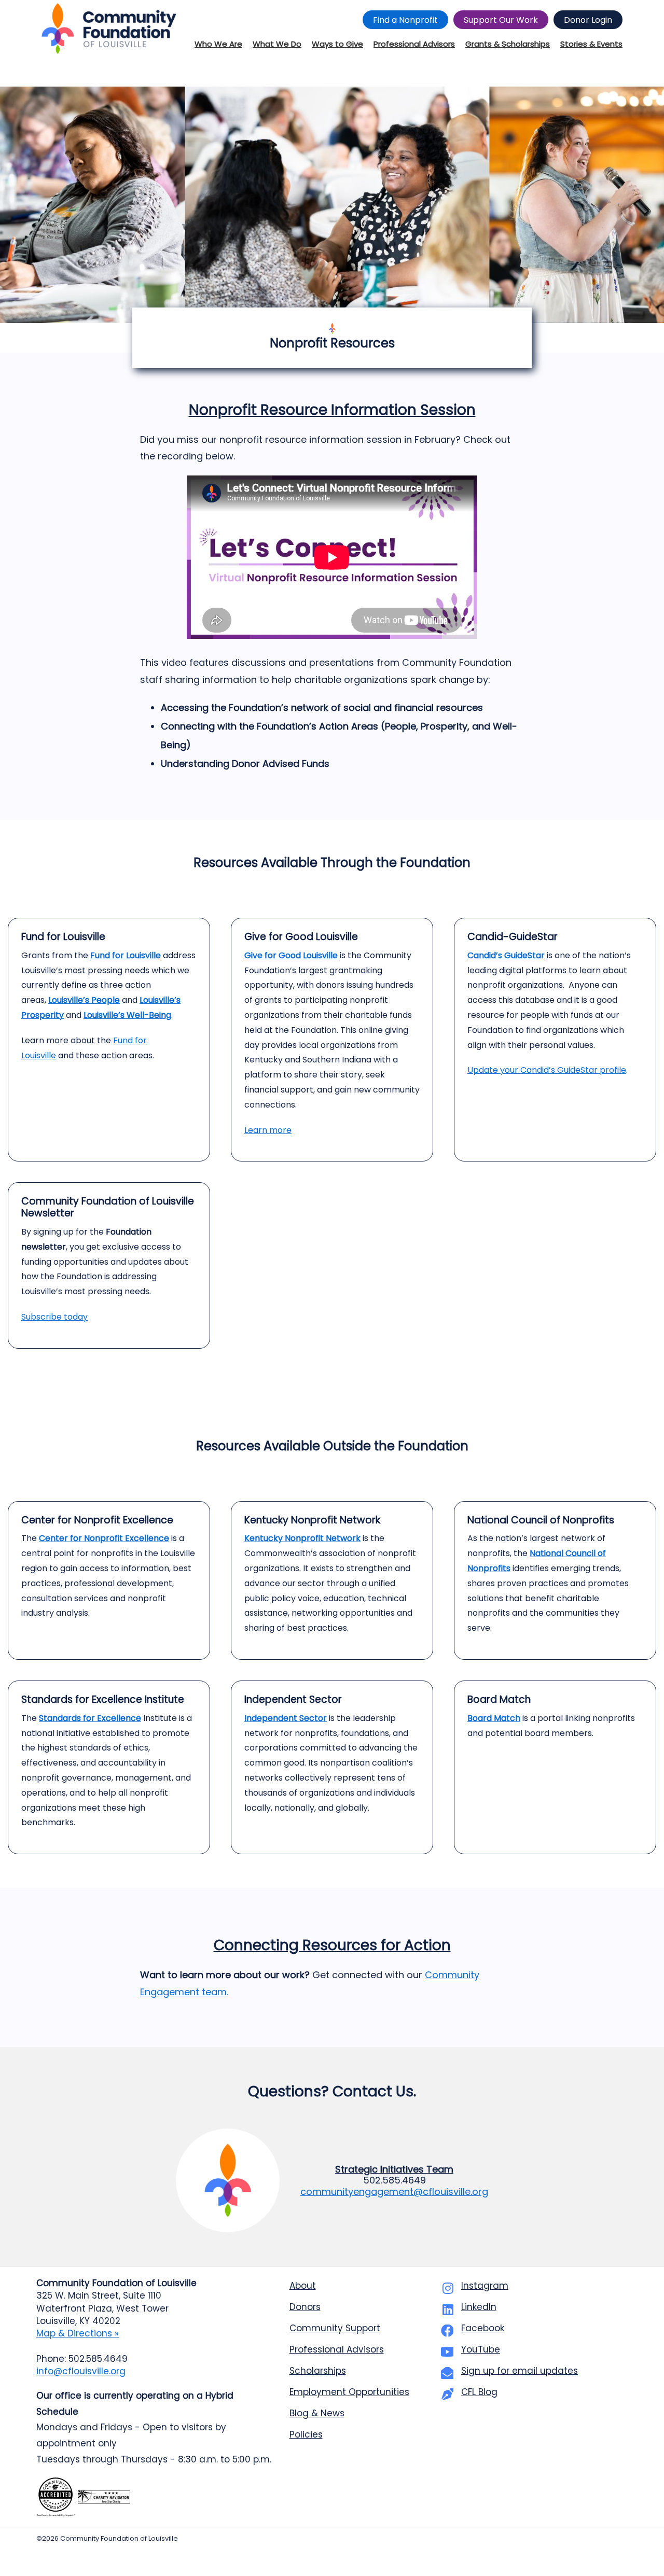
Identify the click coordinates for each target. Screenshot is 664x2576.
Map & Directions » (78, 2333)
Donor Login (588, 20)
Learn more (268, 1130)
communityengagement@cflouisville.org (394, 2192)
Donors (305, 2307)
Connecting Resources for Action (332, 1945)
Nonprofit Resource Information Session (332, 410)
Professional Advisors (337, 2349)
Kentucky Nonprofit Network (302, 1538)
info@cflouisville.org (81, 2371)
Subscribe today (54, 1317)
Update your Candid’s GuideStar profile (547, 1070)
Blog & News (317, 2413)
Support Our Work (501, 20)
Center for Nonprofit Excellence (104, 1538)
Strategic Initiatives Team (394, 2169)
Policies (306, 2434)
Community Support (335, 2328)
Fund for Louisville (126, 955)
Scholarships (318, 2371)
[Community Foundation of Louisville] (109, 29)
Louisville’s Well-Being (127, 1015)
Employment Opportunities (349, 2392)
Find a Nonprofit (405, 20)
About (303, 2286)
